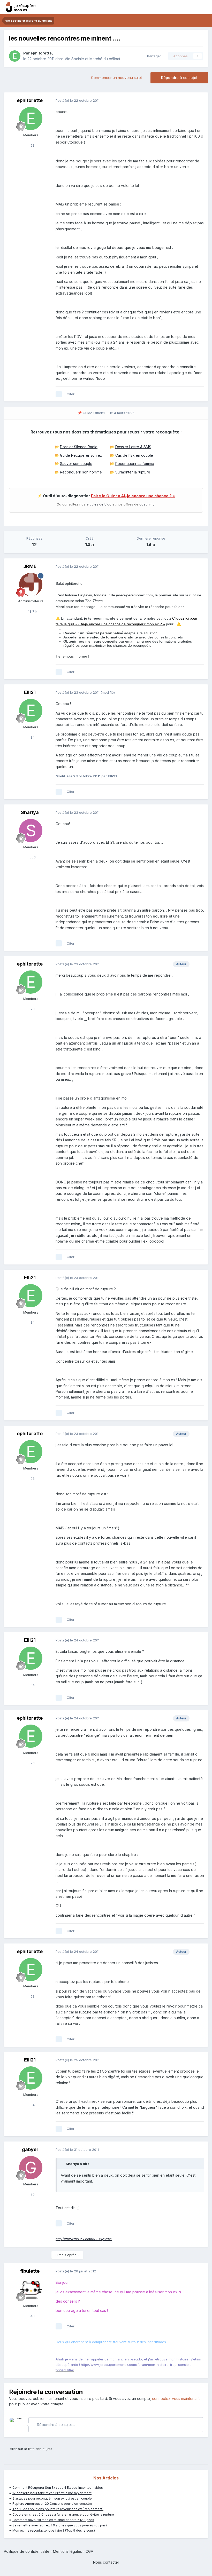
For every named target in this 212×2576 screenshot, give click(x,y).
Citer (71, 394)
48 (32, 2316)
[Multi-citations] (59, 394)
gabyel (30, 2149)
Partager (153, 56)
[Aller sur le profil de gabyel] (31, 2168)
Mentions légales (67, 2551)
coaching (147, 504)
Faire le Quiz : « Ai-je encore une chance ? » (133, 496)
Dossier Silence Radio (79, 447)
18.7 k (32, 611)
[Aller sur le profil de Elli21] (31, 710)
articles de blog (99, 504)
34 (32, 737)
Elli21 (30, 692)
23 (32, 145)
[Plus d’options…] (199, 101)
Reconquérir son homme (81, 472)
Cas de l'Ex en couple (134, 455)
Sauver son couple (76, 464)
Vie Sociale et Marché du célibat (92, 59)
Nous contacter (106, 2562)
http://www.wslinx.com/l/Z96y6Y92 (84, 2239)
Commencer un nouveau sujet (116, 78)
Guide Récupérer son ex (81, 455)
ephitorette (41, 53)
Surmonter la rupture (133, 472)
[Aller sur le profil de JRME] (31, 584)
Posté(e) (78, 100)
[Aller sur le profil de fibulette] (31, 2289)
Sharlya (30, 812)
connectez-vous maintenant (176, 2399)
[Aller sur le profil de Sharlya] (31, 831)
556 (32, 857)
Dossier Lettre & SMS (133, 447)
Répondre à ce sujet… (55, 2425)
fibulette (30, 2271)
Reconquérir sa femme (135, 464)
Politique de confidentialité (27, 2551)
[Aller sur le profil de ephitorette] (15, 56)
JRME (30, 566)
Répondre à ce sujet (179, 78)
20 (32, 2194)
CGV (89, 2551)
